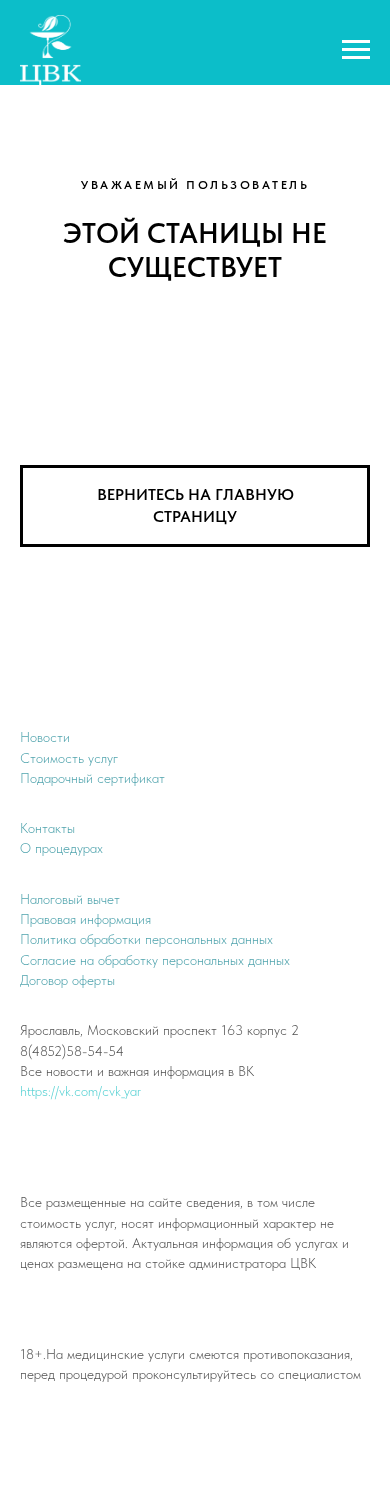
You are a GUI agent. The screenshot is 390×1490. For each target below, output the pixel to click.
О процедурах (61, 848)
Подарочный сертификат (92, 778)
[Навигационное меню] (356, 50)
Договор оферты (67, 980)
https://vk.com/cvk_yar (80, 1091)
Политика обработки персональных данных (146, 939)
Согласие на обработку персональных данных (155, 960)
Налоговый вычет (70, 899)
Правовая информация (85, 919)
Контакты (47, 828)
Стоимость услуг (69, 758)
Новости (45, 737)
